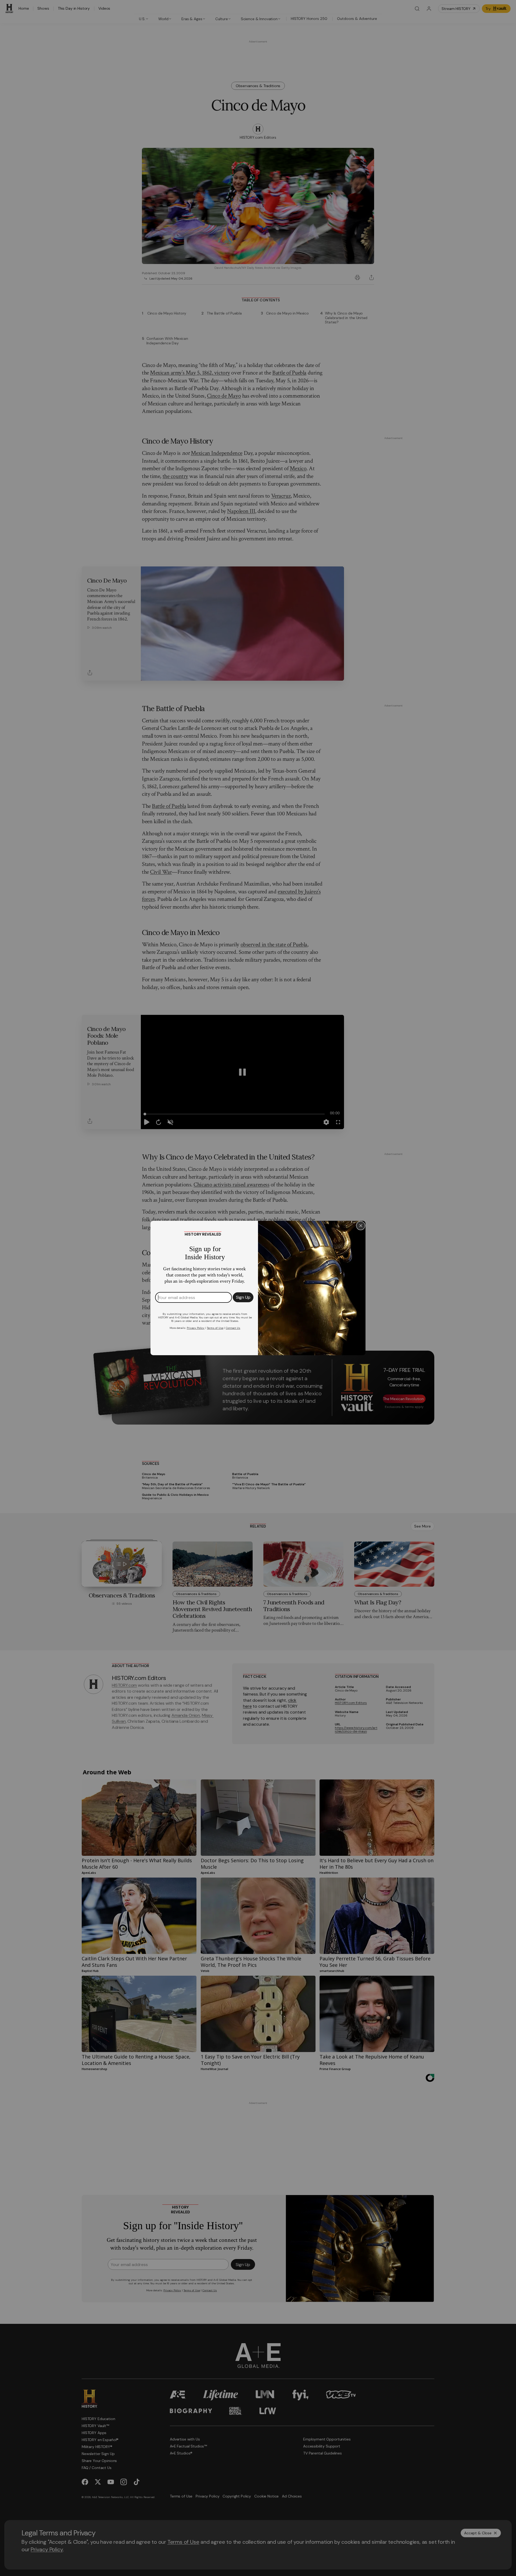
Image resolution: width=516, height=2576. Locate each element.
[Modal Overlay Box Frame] (258, 1288)
